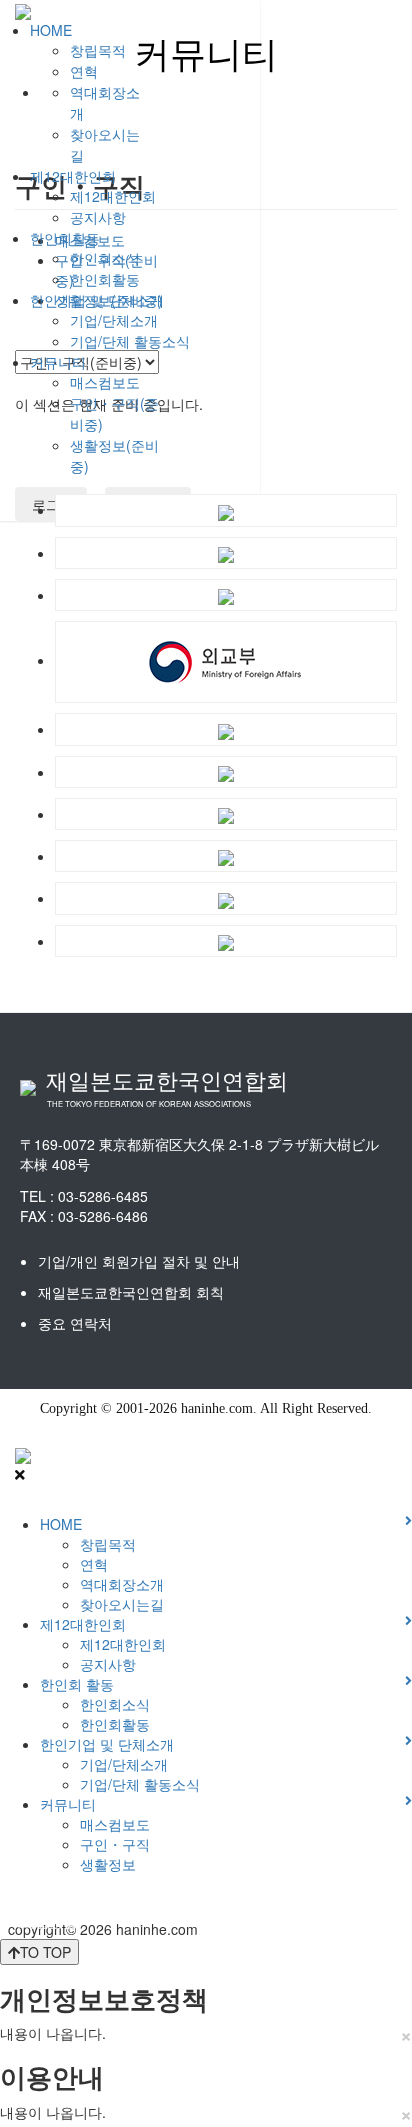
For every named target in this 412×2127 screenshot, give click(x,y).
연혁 (84, 71)
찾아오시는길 (122, 1604)
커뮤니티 (58, 362)
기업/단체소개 (114, 320)
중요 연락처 (75, 1323)
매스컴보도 (105, 382)
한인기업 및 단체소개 (97, 300)
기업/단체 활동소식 (130, 341)
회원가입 (6, 1921)
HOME (51, 30)
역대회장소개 (122, 1584)
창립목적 (98, 50)
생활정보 (108, 1864)
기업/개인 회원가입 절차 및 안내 (139, 1261)
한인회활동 (65, 238)
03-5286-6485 (103, 1196)
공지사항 (98, 217)
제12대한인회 (73, 176)
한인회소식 (105, 258)
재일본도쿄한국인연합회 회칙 (131, 1292)
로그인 (2, 1921)
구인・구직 (115, 1844)
